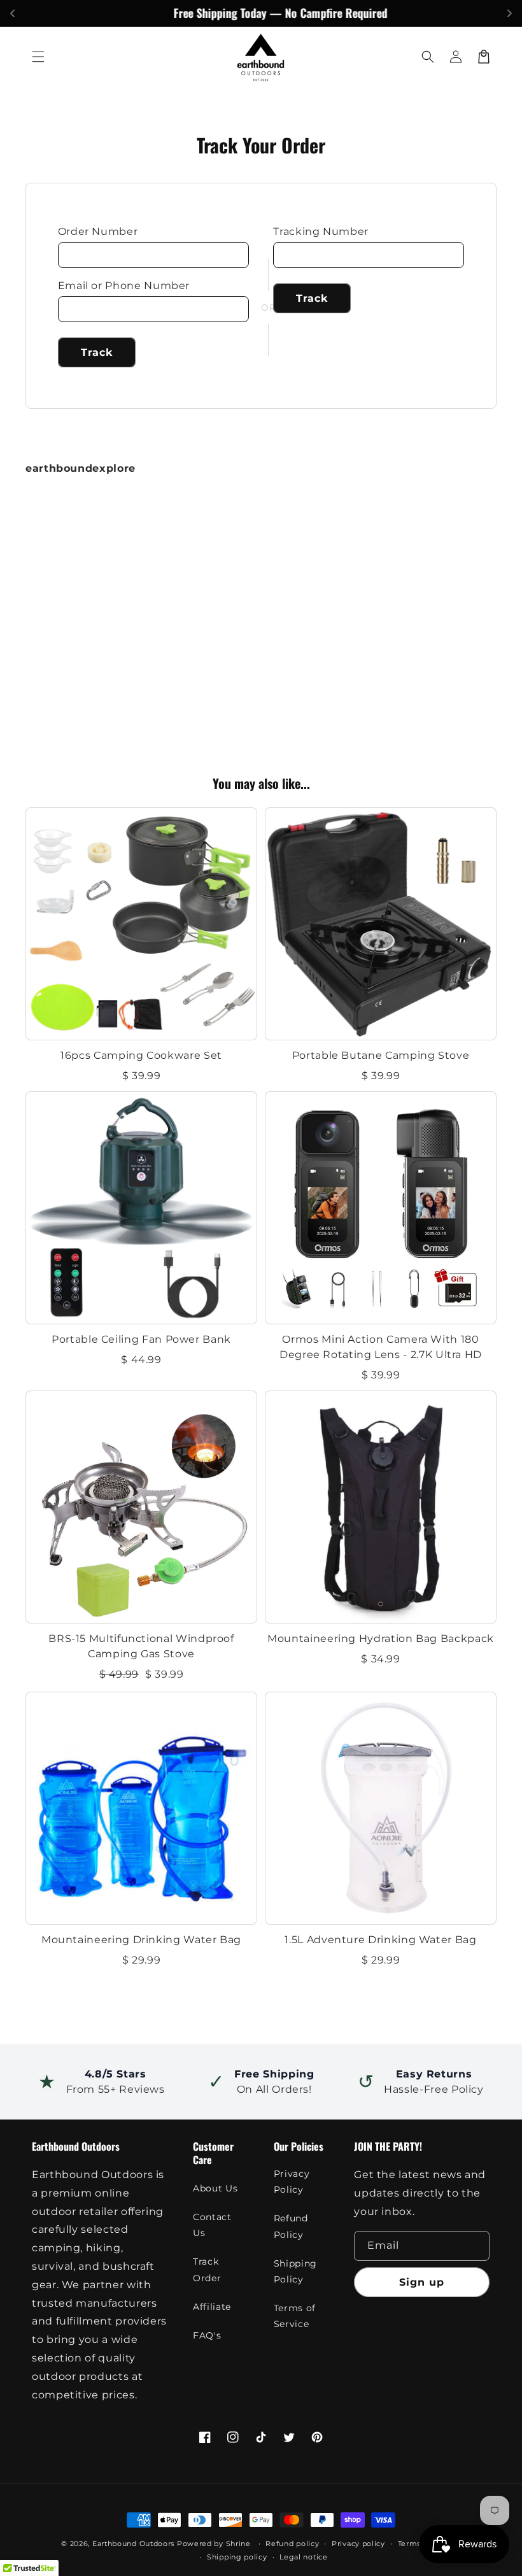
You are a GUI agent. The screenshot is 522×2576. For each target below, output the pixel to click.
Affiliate (212, 2307)
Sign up (422, 2282)
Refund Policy (291, 2226)
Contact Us (212, 2225)
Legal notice (303, 2557)
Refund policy (292, 2544)
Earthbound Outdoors (133, 2544)
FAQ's (207, 2335)
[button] (38, 57)
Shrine (238, 2544)
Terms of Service (295, 2316)
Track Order (207, 2269)
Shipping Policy (295, 2271)
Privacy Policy (292, 2182)
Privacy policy (358, 2544)
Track (97, 352)
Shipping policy (237, 2557)
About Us (215, 2188)
